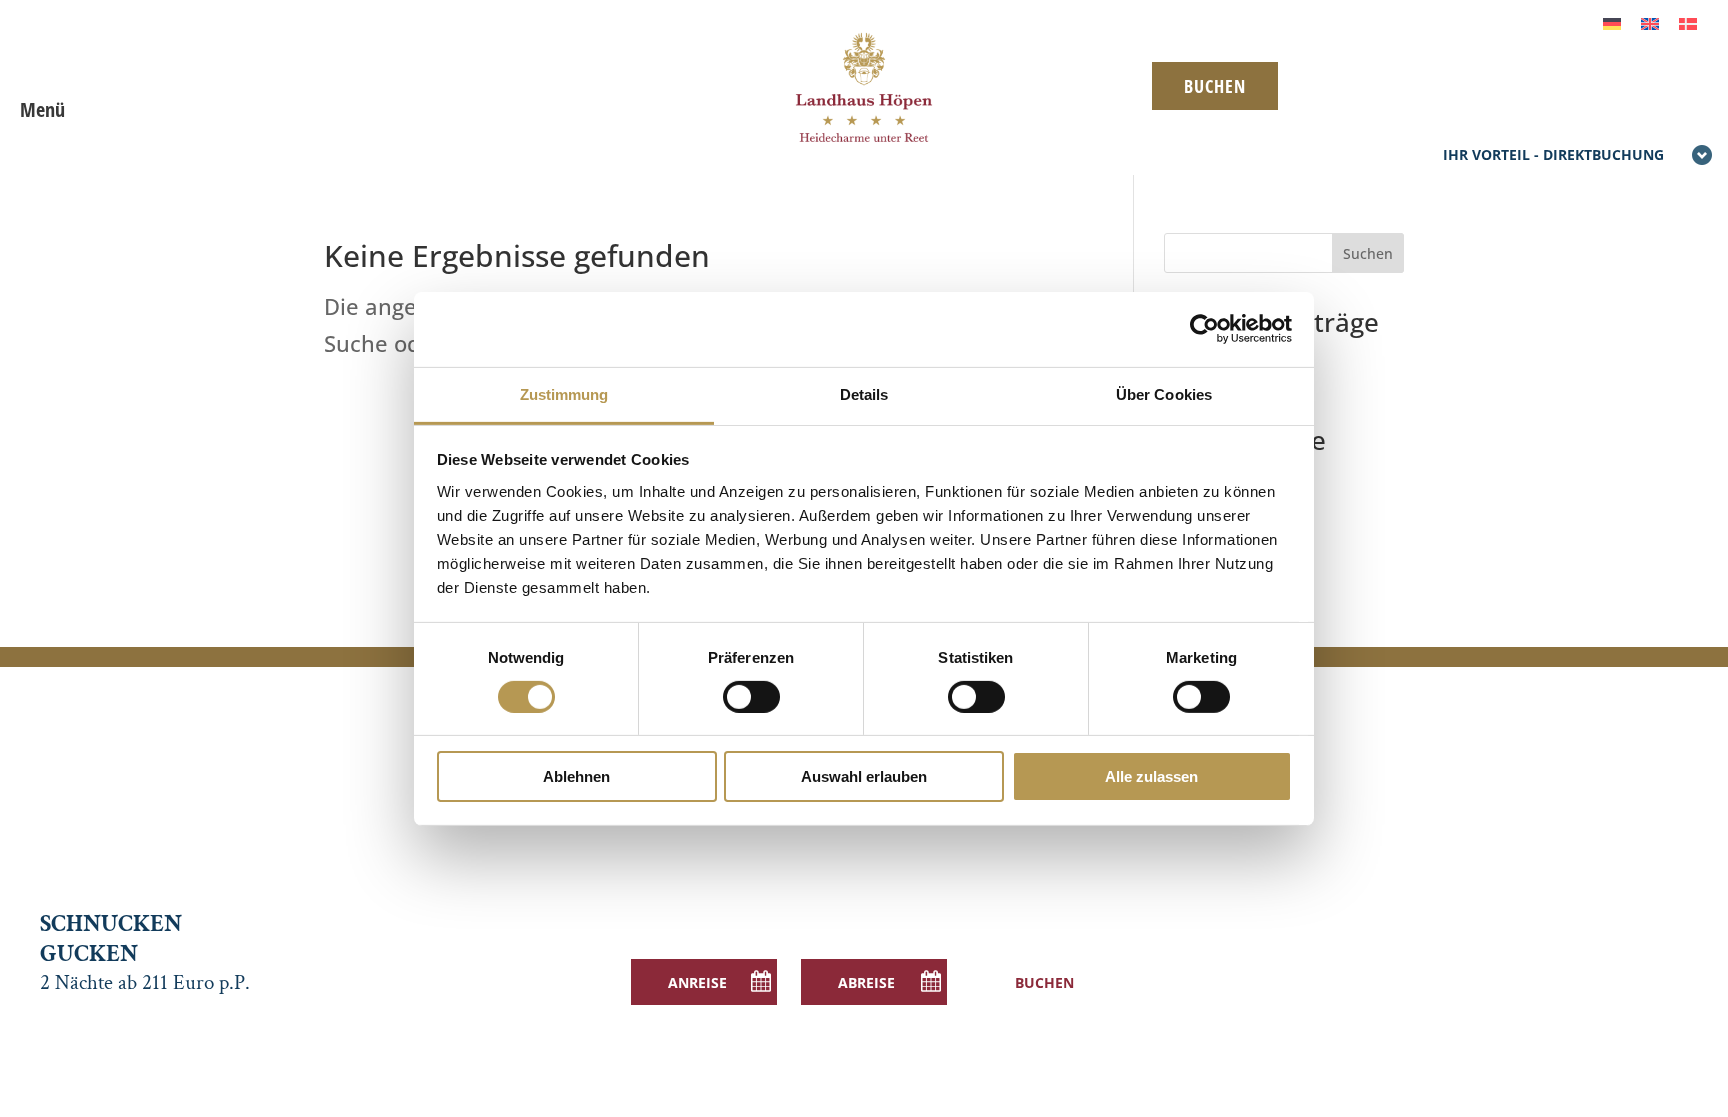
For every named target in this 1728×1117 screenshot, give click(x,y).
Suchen (1368, 253)
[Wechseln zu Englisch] (1650, 21)
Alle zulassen (1151, 776)
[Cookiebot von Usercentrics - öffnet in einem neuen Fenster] (1204, 329)
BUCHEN (1215, 86)
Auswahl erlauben (864, 776)
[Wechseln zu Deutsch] (1612, 21)
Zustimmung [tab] (564, 393)
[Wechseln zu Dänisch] (1688, 21)
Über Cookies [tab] (1164, 393)
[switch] (751, 697)
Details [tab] (864, 393)
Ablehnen (576, 776)
